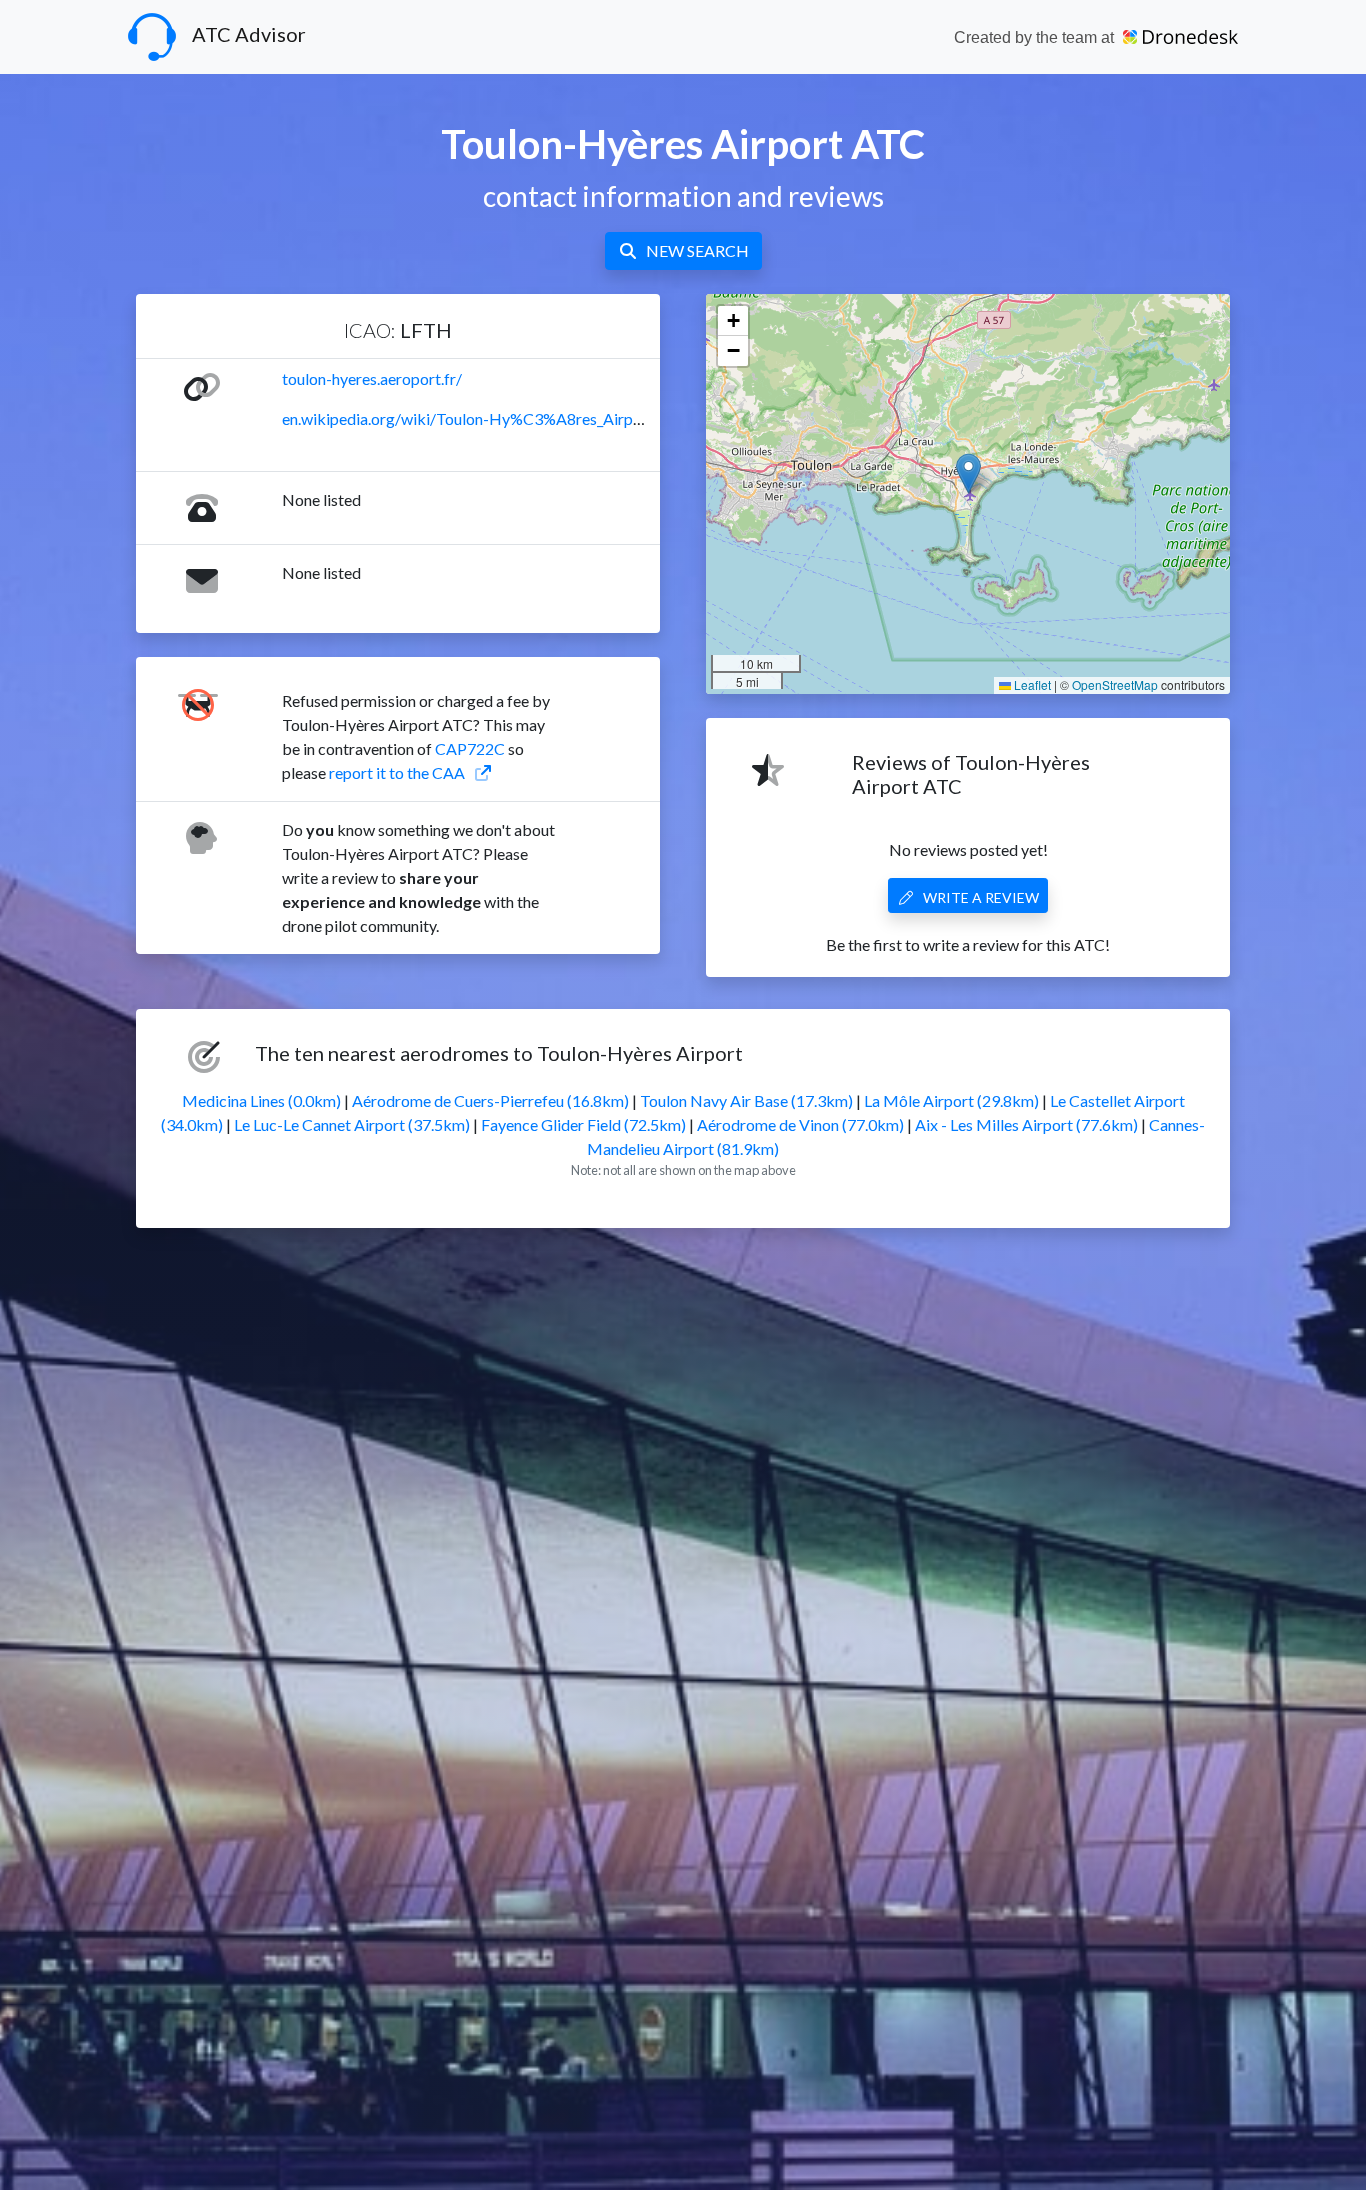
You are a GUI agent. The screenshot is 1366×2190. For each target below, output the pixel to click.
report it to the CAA (397, 772)
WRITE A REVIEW (981, 897)
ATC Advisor (249, 34)
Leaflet (1031, 684)
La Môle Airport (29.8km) (951, 1100)
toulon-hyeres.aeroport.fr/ (372, 378)
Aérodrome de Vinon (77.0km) (800, 1124)
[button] (968, 473)
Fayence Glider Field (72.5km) (583, 1124)
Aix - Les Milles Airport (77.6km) (1026, 1124)
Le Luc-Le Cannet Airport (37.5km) (352, 1124)
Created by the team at (1036, 37)
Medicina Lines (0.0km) (261, 1100)
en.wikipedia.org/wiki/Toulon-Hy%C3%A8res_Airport (468, 418)
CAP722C (470, 748)
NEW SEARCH (697, 250)
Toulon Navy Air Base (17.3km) (746, 1100)
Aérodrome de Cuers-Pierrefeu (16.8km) (490, 1100)
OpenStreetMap (1115, 684)
